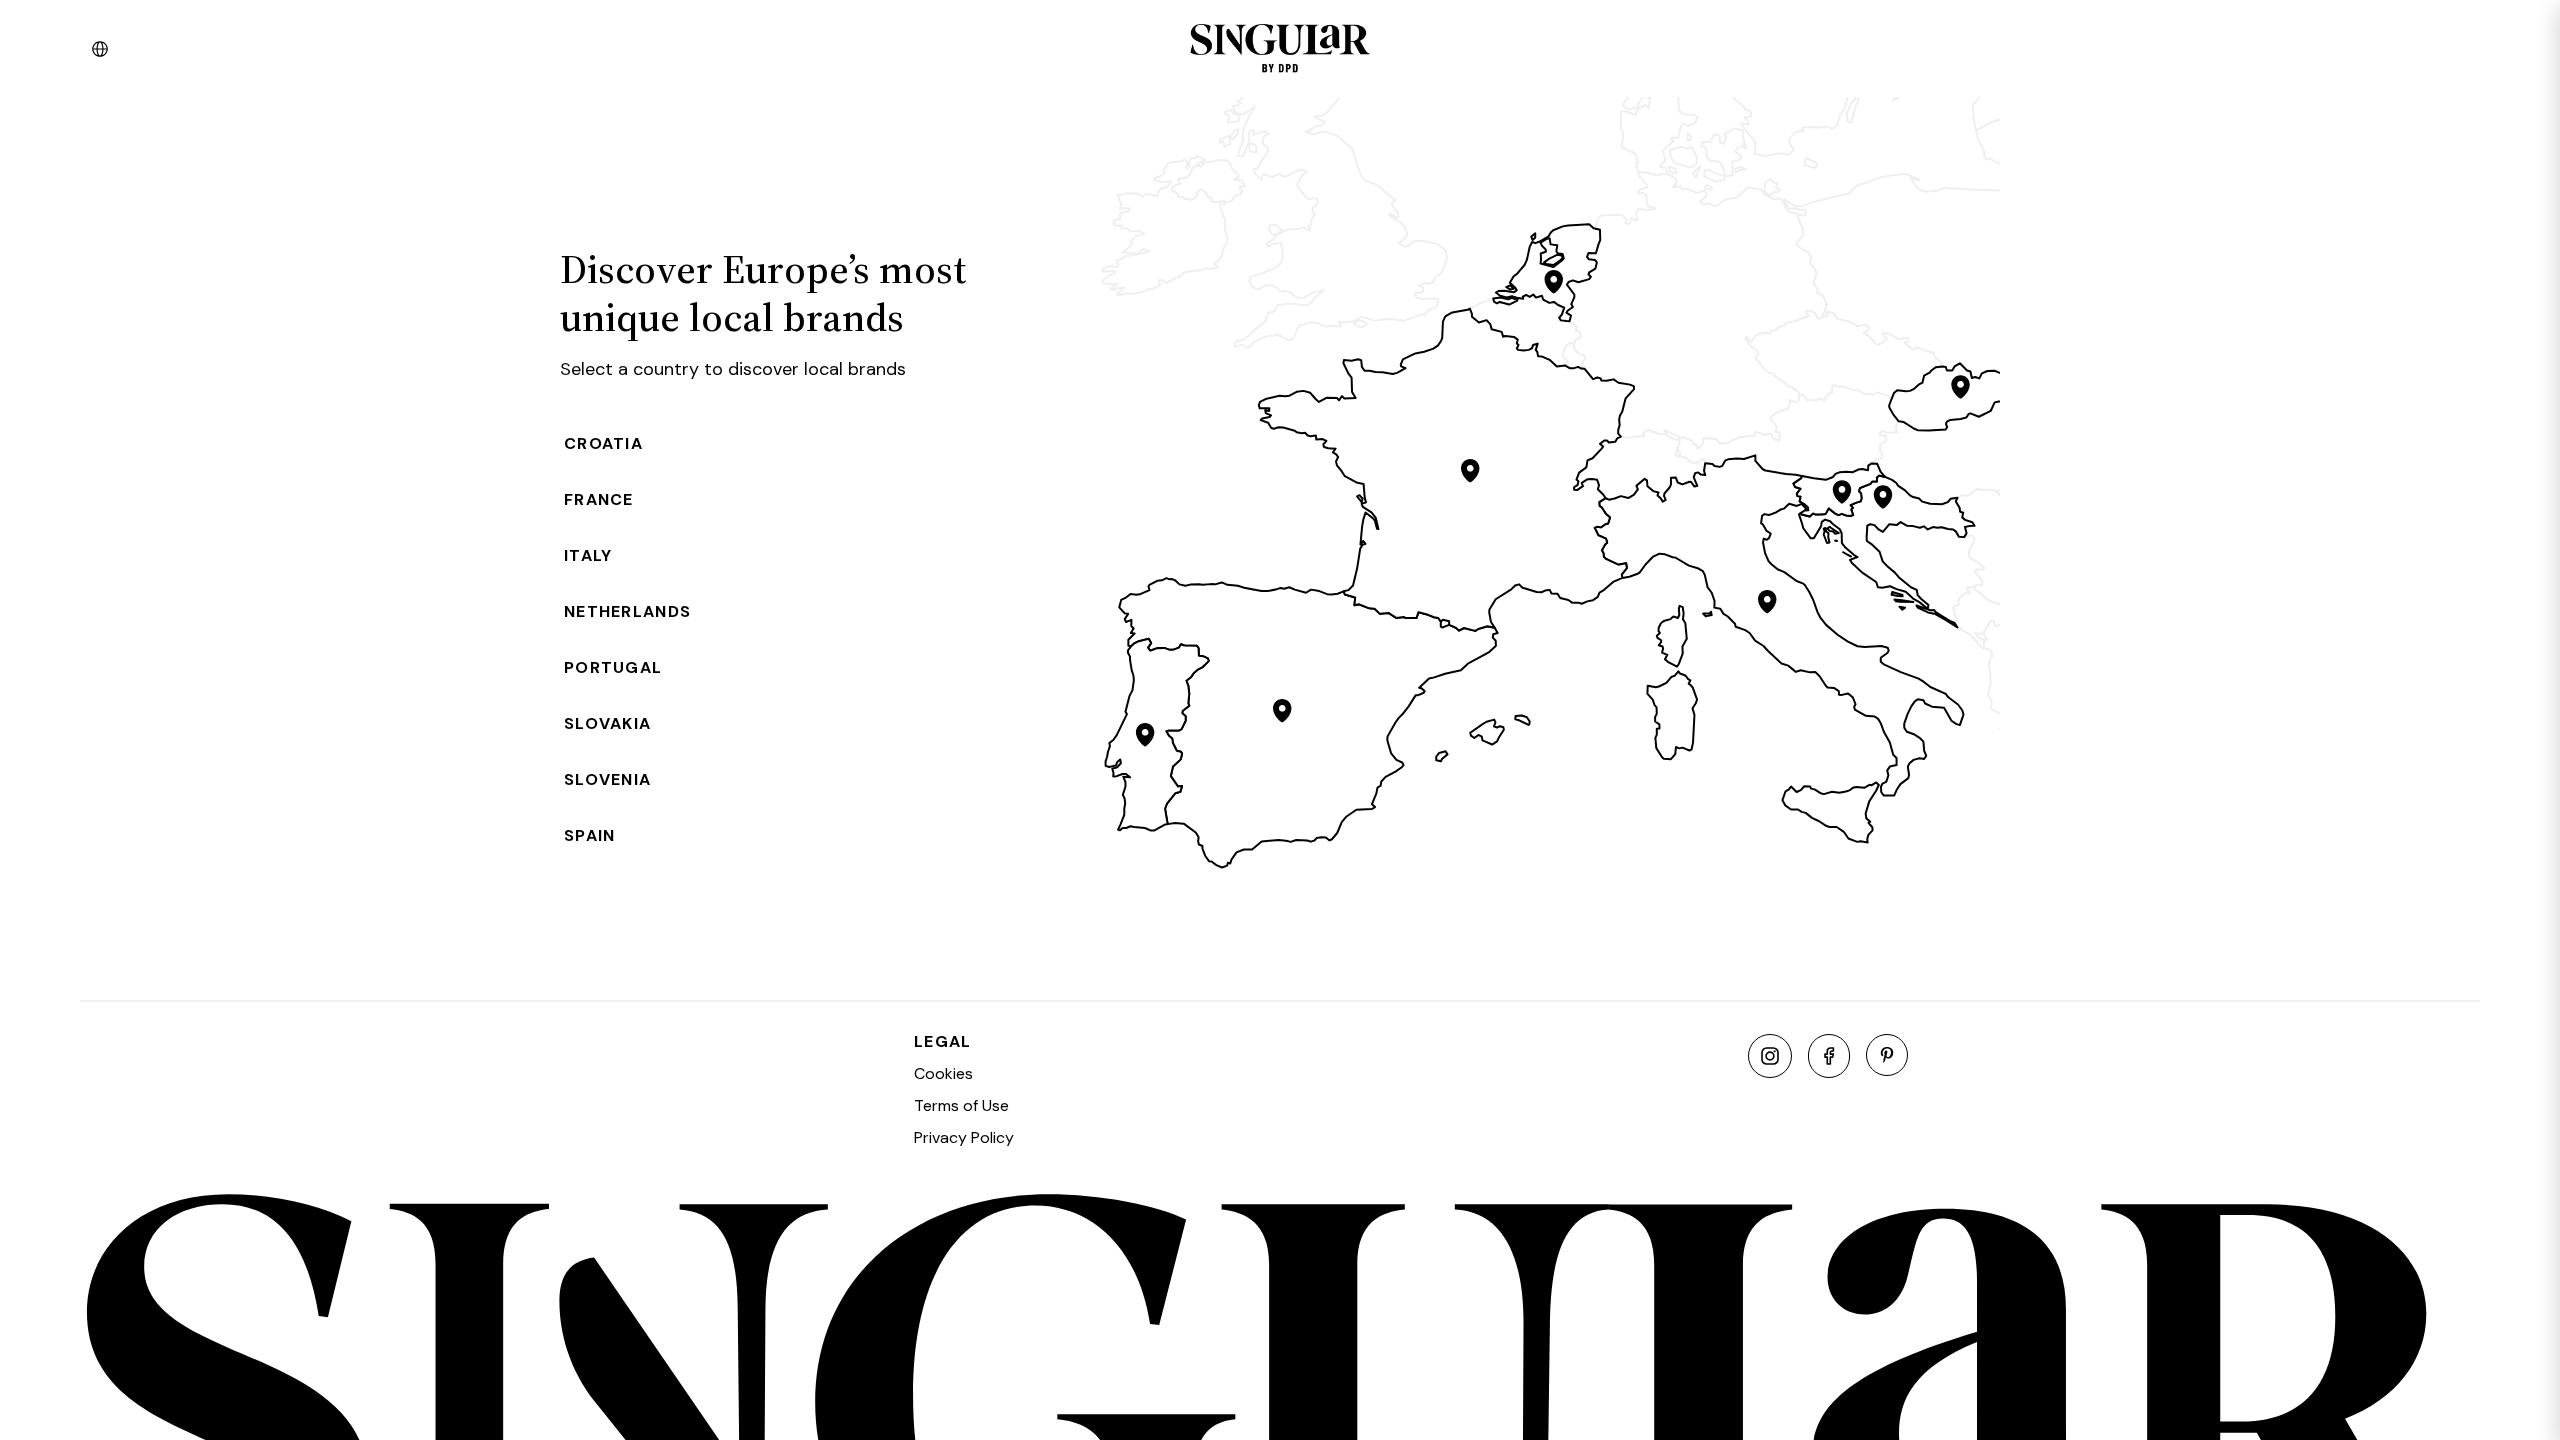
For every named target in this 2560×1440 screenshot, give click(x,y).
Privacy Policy (964, 1137)
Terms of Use (961, 1105)
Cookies (943, 1073)
